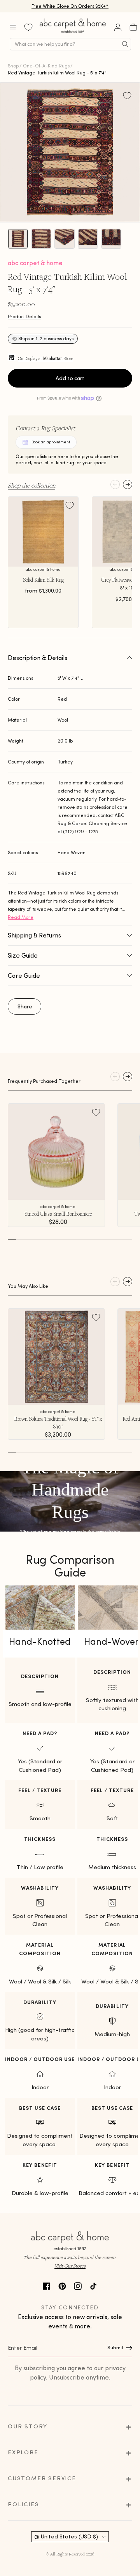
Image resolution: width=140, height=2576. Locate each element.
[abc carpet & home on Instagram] (78, 2285)
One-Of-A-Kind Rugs (46, 66)
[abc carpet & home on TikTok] (93, 2285)
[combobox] (70, 44)
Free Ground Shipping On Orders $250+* (70, 7)
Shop (13, 66)
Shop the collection (31, 485)
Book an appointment (51, 442)
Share (25, 1006)
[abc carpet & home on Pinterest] (62, 2285)
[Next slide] (128, 484)
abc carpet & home (35, 263)
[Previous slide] (115, 484)
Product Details (24, 316)
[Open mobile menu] (13, 27)
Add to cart (70, 378)
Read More (21, 917)
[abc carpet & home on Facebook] (47, 2285)
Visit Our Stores (70, 2266)
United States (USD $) (69, 2536)
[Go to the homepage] (73, 33)
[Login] (118, 27)
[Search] (125, 44)
